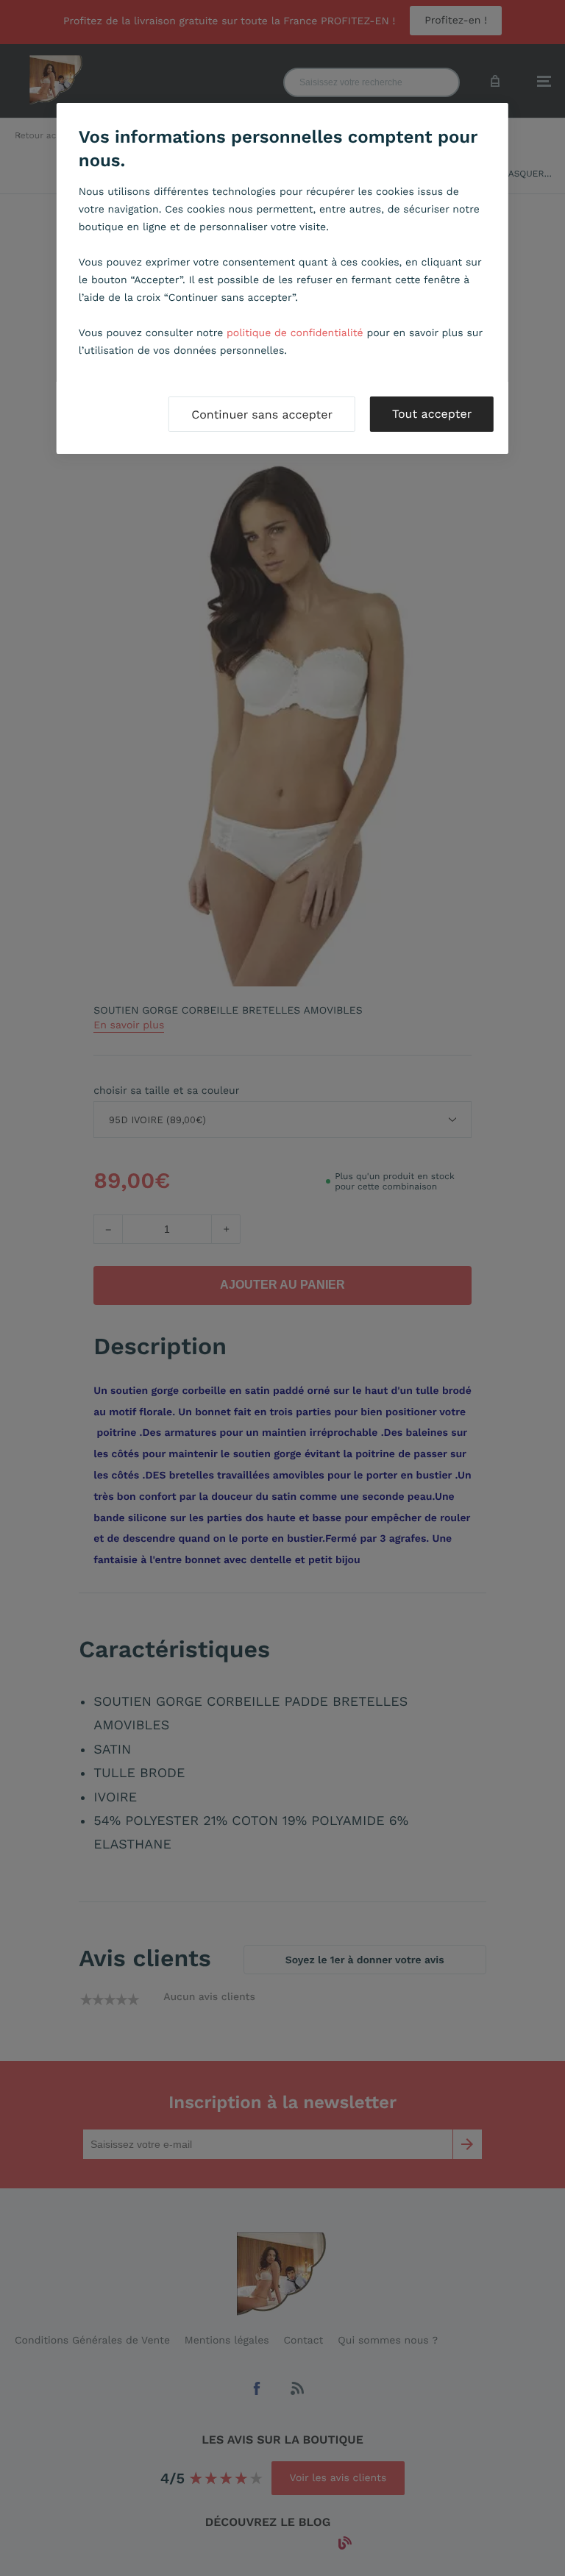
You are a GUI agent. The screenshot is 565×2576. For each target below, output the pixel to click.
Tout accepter (432, 414)
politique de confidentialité (295, 333)
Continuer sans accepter (262, 414)
